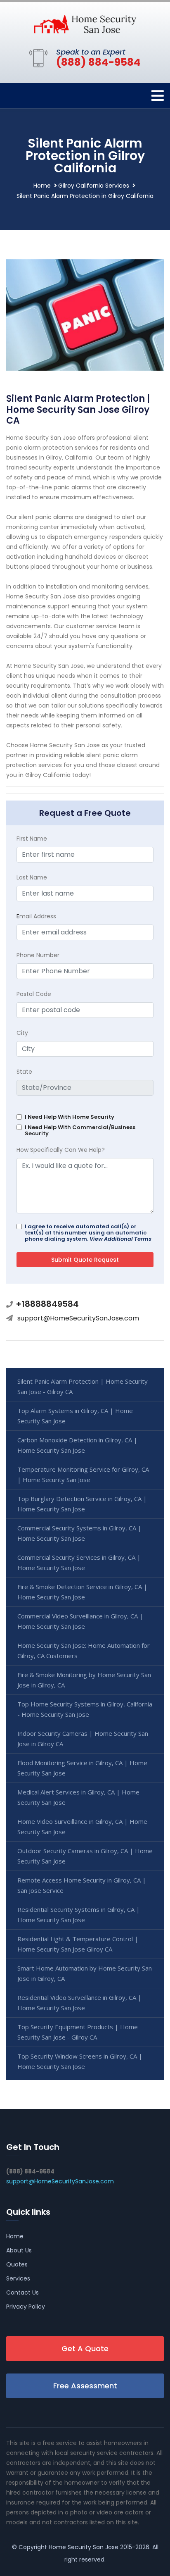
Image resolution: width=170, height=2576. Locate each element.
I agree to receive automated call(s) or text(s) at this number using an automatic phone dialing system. (88, 1233)
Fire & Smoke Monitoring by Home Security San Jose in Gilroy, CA (84, 1680)
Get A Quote (85, 2348)
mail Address (36, 916)
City (22, 1033)
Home (42, 186)
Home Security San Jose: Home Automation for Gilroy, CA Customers (84, 1650)
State (24, 1072)
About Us (19, 2250)
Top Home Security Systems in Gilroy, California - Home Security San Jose (85, 1709)
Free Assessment (85, 2386)
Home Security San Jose (84, 2547)
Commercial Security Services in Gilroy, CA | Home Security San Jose (79, 1562)
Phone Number (38, 955)
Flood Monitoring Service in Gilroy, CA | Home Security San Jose (82, 1768)
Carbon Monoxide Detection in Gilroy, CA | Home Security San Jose (77, 1445)
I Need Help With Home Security (70, 1117)
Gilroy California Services (94, 186)
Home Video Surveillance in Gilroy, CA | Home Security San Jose (82, 1827)
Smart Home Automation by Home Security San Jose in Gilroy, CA (85, 1973)
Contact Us (22, 2292)
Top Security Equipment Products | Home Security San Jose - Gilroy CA (78, 2032)
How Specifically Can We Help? (61, 1150)
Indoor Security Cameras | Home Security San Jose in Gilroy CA (83, 1738)
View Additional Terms (120, 1239)
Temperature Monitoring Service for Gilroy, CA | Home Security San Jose (83, 1474)
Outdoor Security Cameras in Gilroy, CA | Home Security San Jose (85, 1856)
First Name (32, 839)
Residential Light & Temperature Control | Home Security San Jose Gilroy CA (78, 1944)
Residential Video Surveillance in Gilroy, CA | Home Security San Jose (79, 2003)
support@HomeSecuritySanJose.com (78, 1318)
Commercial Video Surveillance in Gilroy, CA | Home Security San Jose (80, 1621)
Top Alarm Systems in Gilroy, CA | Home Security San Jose (75, 1416)
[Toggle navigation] (158, 96)
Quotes (17, 2264)
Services (18, 2278)
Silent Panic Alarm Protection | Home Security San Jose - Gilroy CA (83, 1386)
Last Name (32, 877)
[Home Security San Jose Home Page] (85, 24)
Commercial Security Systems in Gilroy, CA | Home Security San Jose (79, 1533)
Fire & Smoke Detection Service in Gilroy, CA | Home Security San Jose (82, 1592)
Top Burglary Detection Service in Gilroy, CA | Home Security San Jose (82, 1504)
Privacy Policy (26, 2307)
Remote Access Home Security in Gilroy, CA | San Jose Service (82, 1885)
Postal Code (34, 994)
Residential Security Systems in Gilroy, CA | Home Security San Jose (79, 1915)
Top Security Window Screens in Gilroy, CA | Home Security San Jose (80, 2061)
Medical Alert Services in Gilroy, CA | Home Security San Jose (78, 1797)
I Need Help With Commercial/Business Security (80, 1130)
